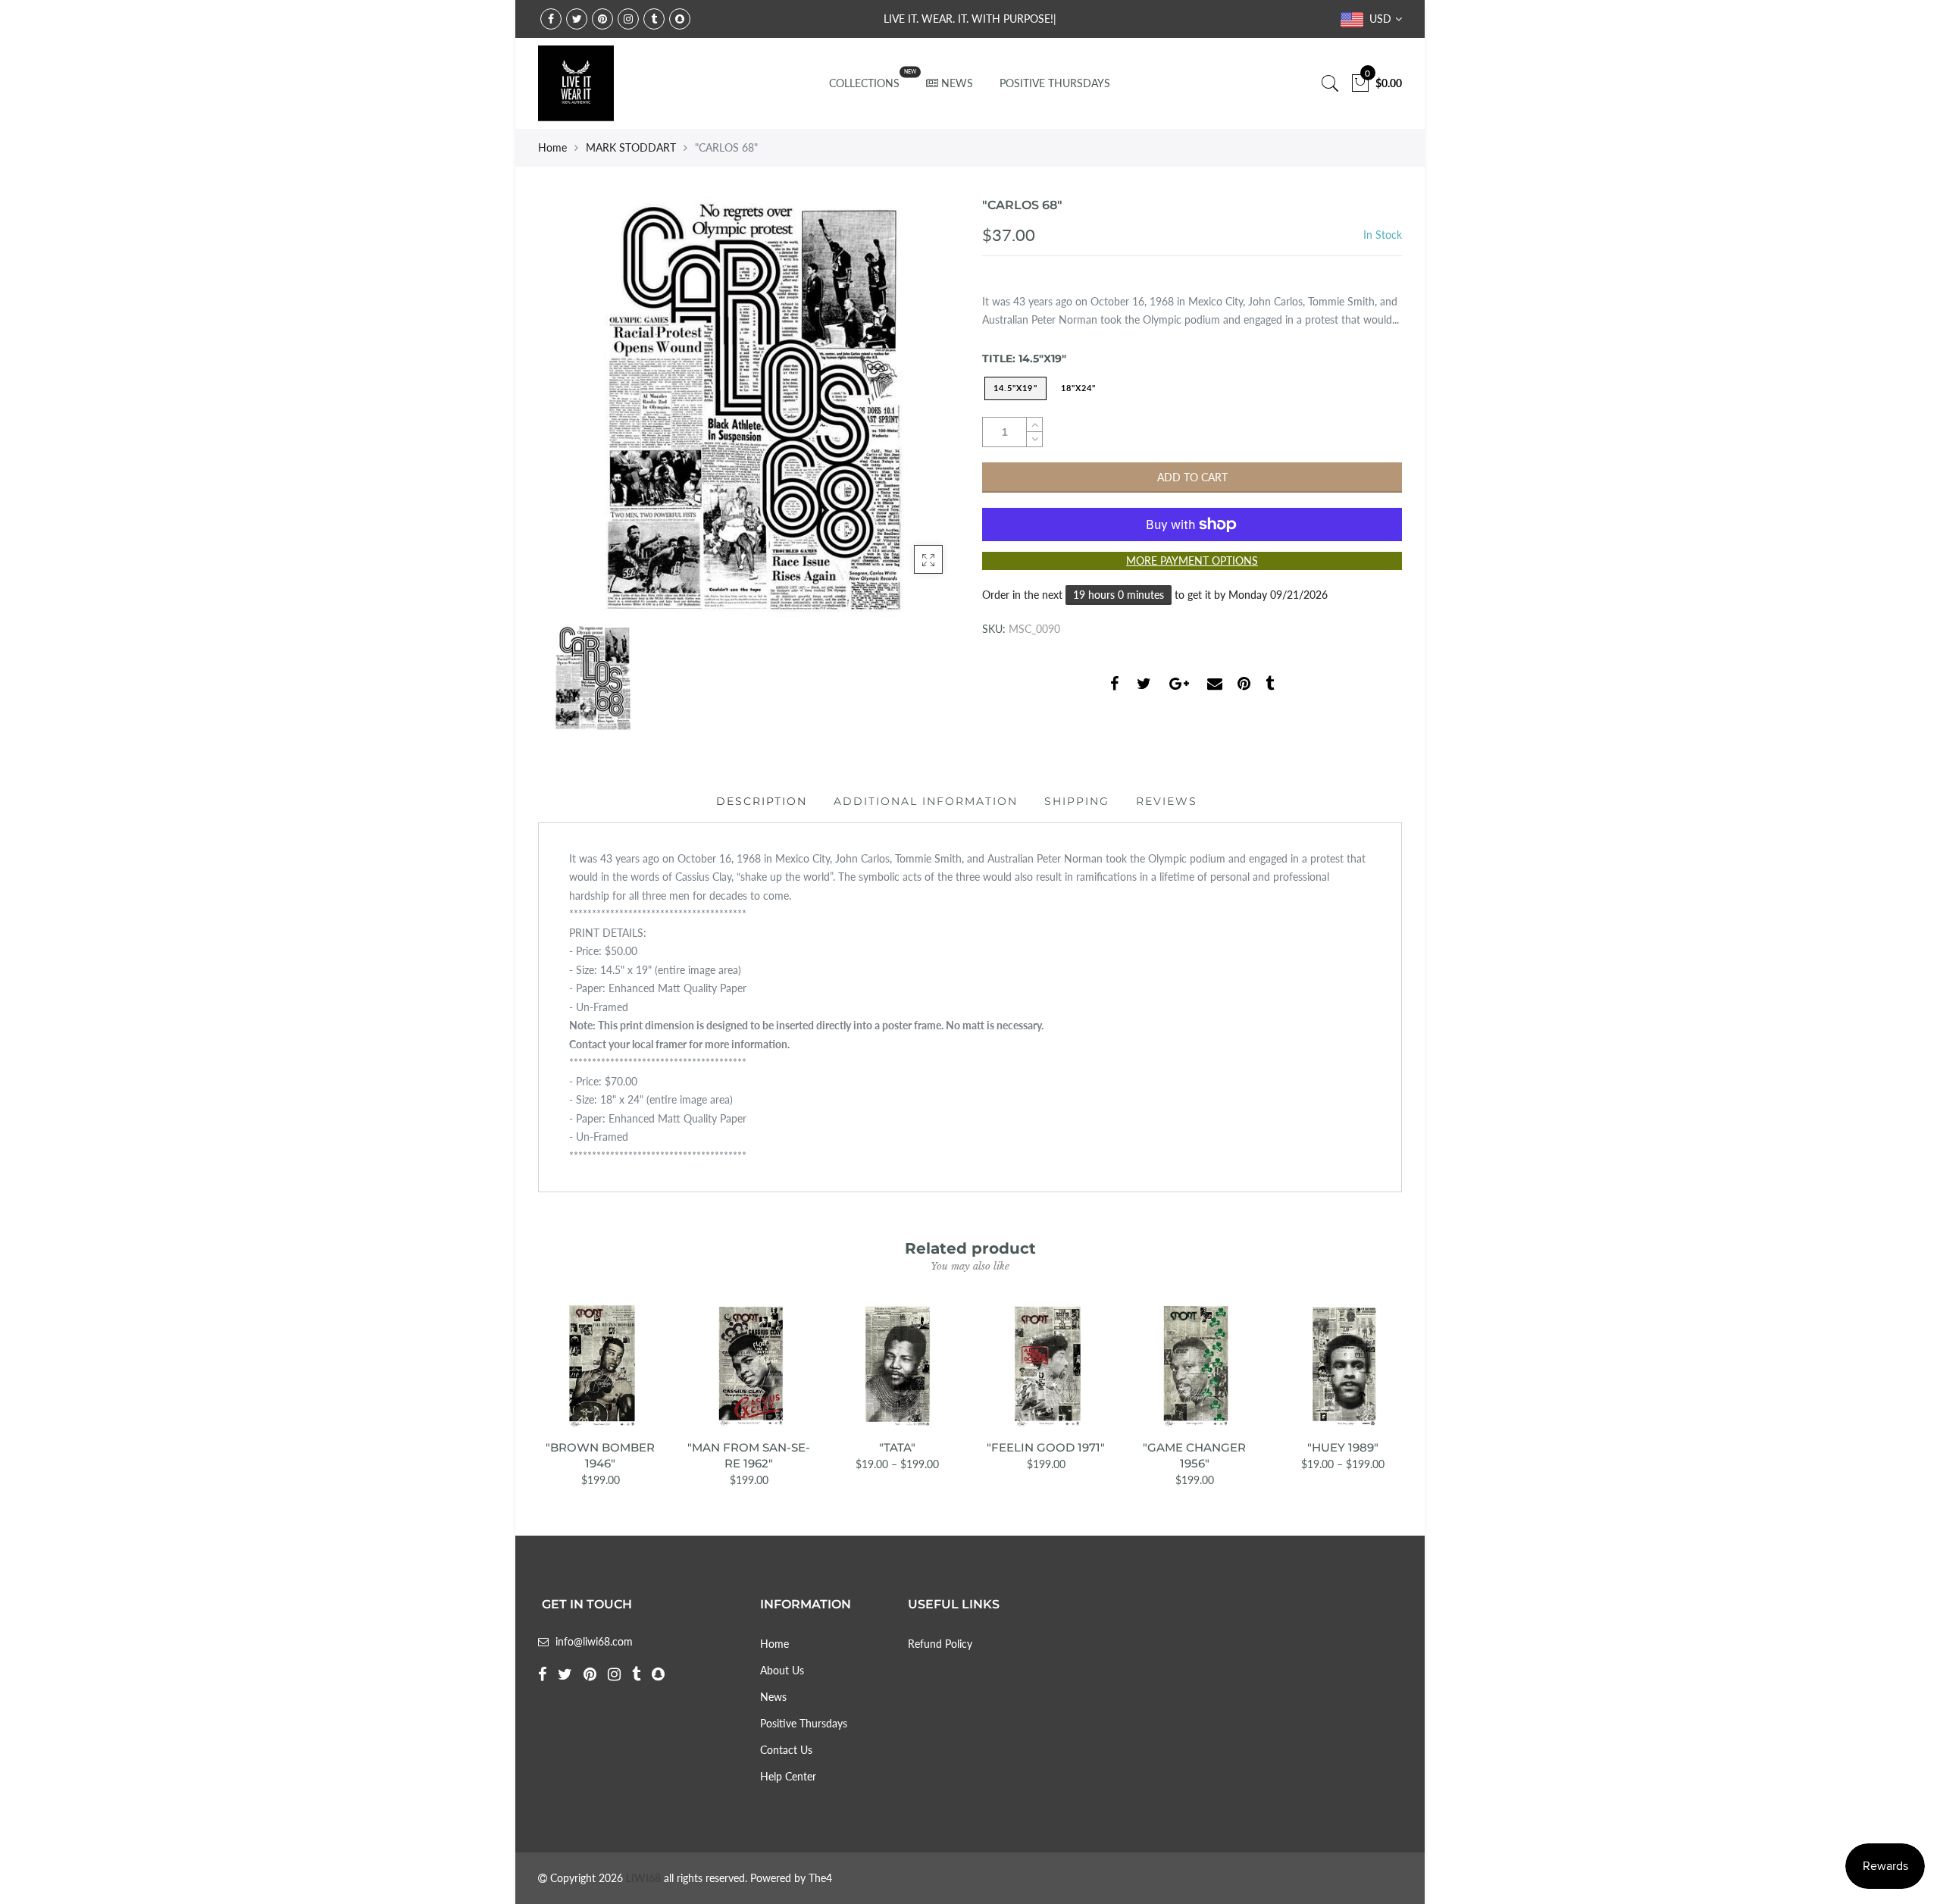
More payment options (1192, 561)
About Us (782, 1670)
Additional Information (926, 801)
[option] (748, 407)
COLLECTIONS (864, 83)
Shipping (1077, 801)
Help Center (788, 1776)
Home (552, 147)
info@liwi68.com (594, 1641)
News (773, 1697)
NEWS (957, 83)
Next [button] (1403, 1385)
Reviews (1167, 801)
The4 (820, 1878)
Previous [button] (537, 1385)
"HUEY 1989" (1343, 1447)
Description (762, 801)
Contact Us (786, 1750)
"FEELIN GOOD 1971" (1046, 1447)
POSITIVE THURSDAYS (1055, 83)
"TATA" (897, 1447)
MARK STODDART (631, 147)
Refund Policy (940, 1644)
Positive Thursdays (804, 1723)
